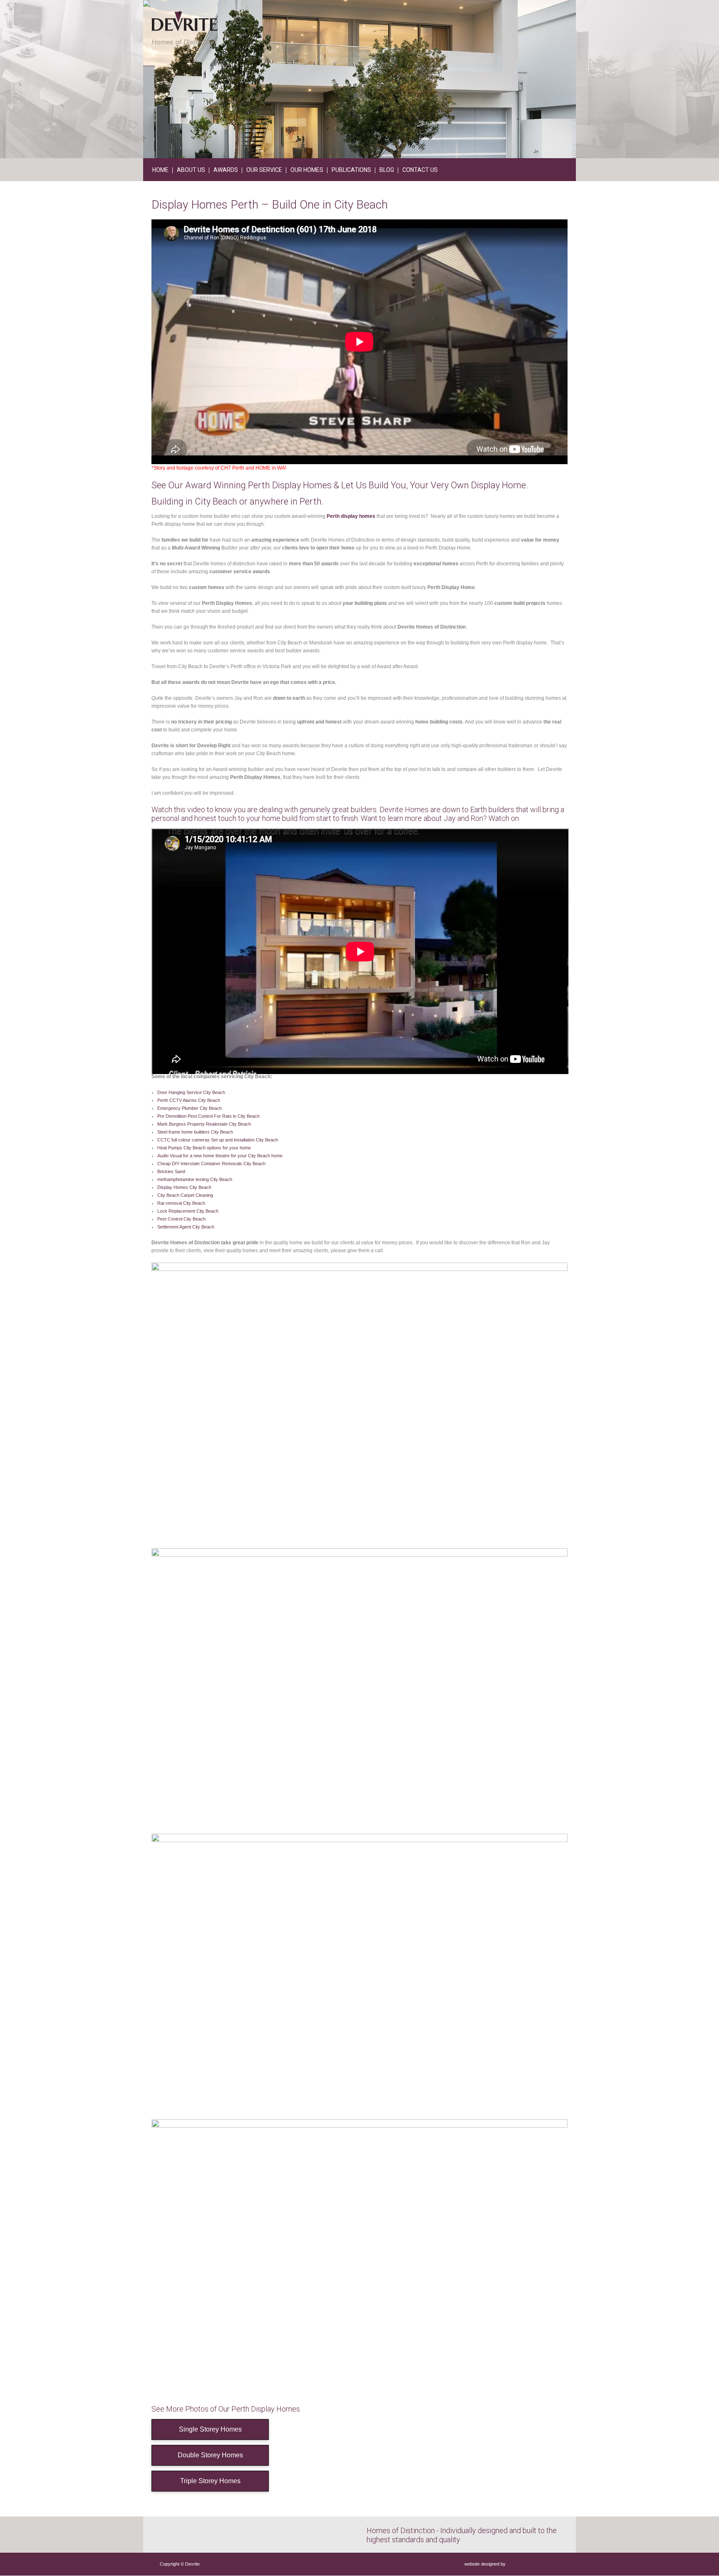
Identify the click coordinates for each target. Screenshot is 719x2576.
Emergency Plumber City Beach (190, 1108)
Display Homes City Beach (184, 1187)
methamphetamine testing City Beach (195, 1179)
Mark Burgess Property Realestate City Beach (204, 1124)
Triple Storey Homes (210, 2481)
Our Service (264, 170)
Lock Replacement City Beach (188, 1211)
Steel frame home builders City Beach (195, 1132)
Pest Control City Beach (181, 1219)
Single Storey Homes (210, 2429)
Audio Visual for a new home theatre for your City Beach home (220, 1156)
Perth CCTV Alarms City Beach (189, 1100)
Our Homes (307, 170)
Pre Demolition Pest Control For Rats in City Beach (208, 1116)
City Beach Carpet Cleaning (185, 1195)
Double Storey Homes (210, 2455)
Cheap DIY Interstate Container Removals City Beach (211, 1164)
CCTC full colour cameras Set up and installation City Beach (218, 1140)
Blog (387, 170)
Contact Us (420, 170)
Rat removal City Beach (181, 1203)
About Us (191, 170)
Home (160, 170)
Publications (351, 170)
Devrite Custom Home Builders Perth (185, 28)
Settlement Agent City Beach (186, 1227)
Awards (226, 170)
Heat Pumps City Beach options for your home (204, 1148)
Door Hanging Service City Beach (191, 1092)
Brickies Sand (171, 1171)
